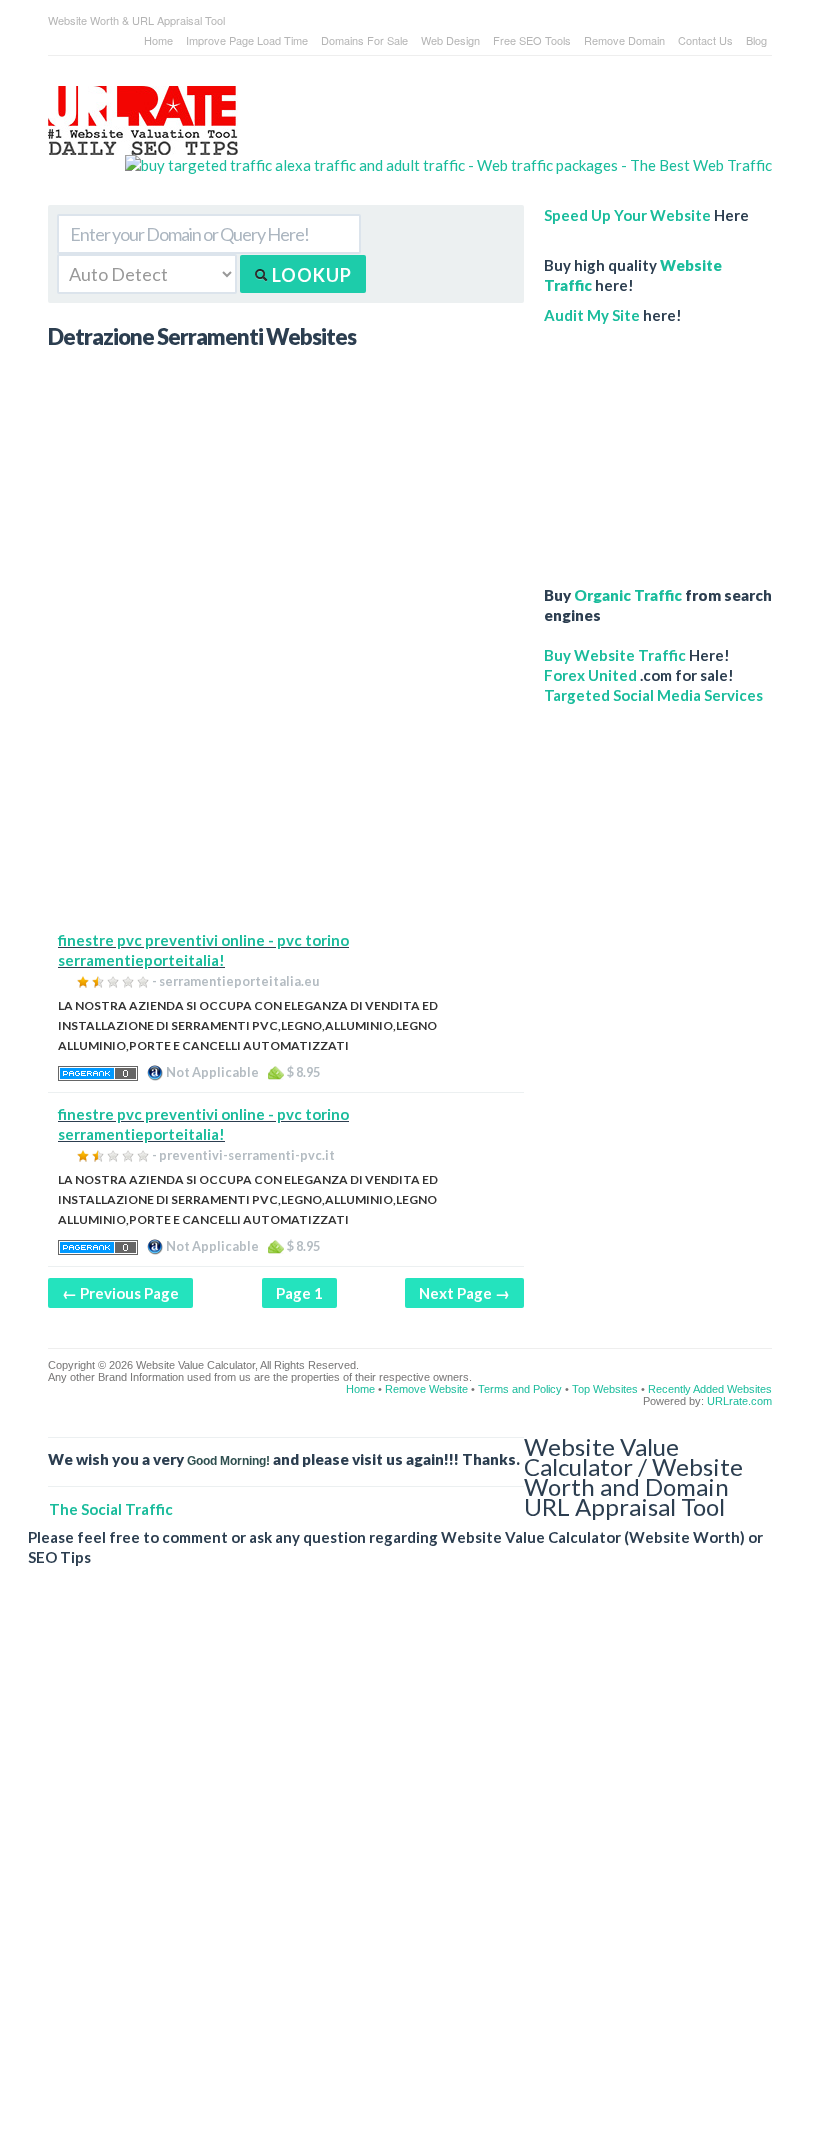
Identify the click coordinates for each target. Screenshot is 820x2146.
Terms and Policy (520, 1389)
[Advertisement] (286, 790)
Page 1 (299, 1293)
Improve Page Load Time (247, 40)
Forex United (590, 675)
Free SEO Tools (532, 40)
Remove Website (426, 1389)
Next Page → (464, 1293)
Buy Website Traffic (615, 655)
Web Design (450, 40)
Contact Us (705, 40)
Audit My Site (592, 315)
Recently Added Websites (710, 1389)
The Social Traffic (111, 1509)
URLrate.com (739, 1401)
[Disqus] (400, 1872)
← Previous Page (120, 1293)
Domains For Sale (364, 40)
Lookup (310, 275)
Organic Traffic (628, 595)
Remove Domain (624, 40)
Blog (756, 40)
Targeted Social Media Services (653, 695)
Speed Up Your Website (627, 215)
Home (158, 40)
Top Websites (605, 1389)
